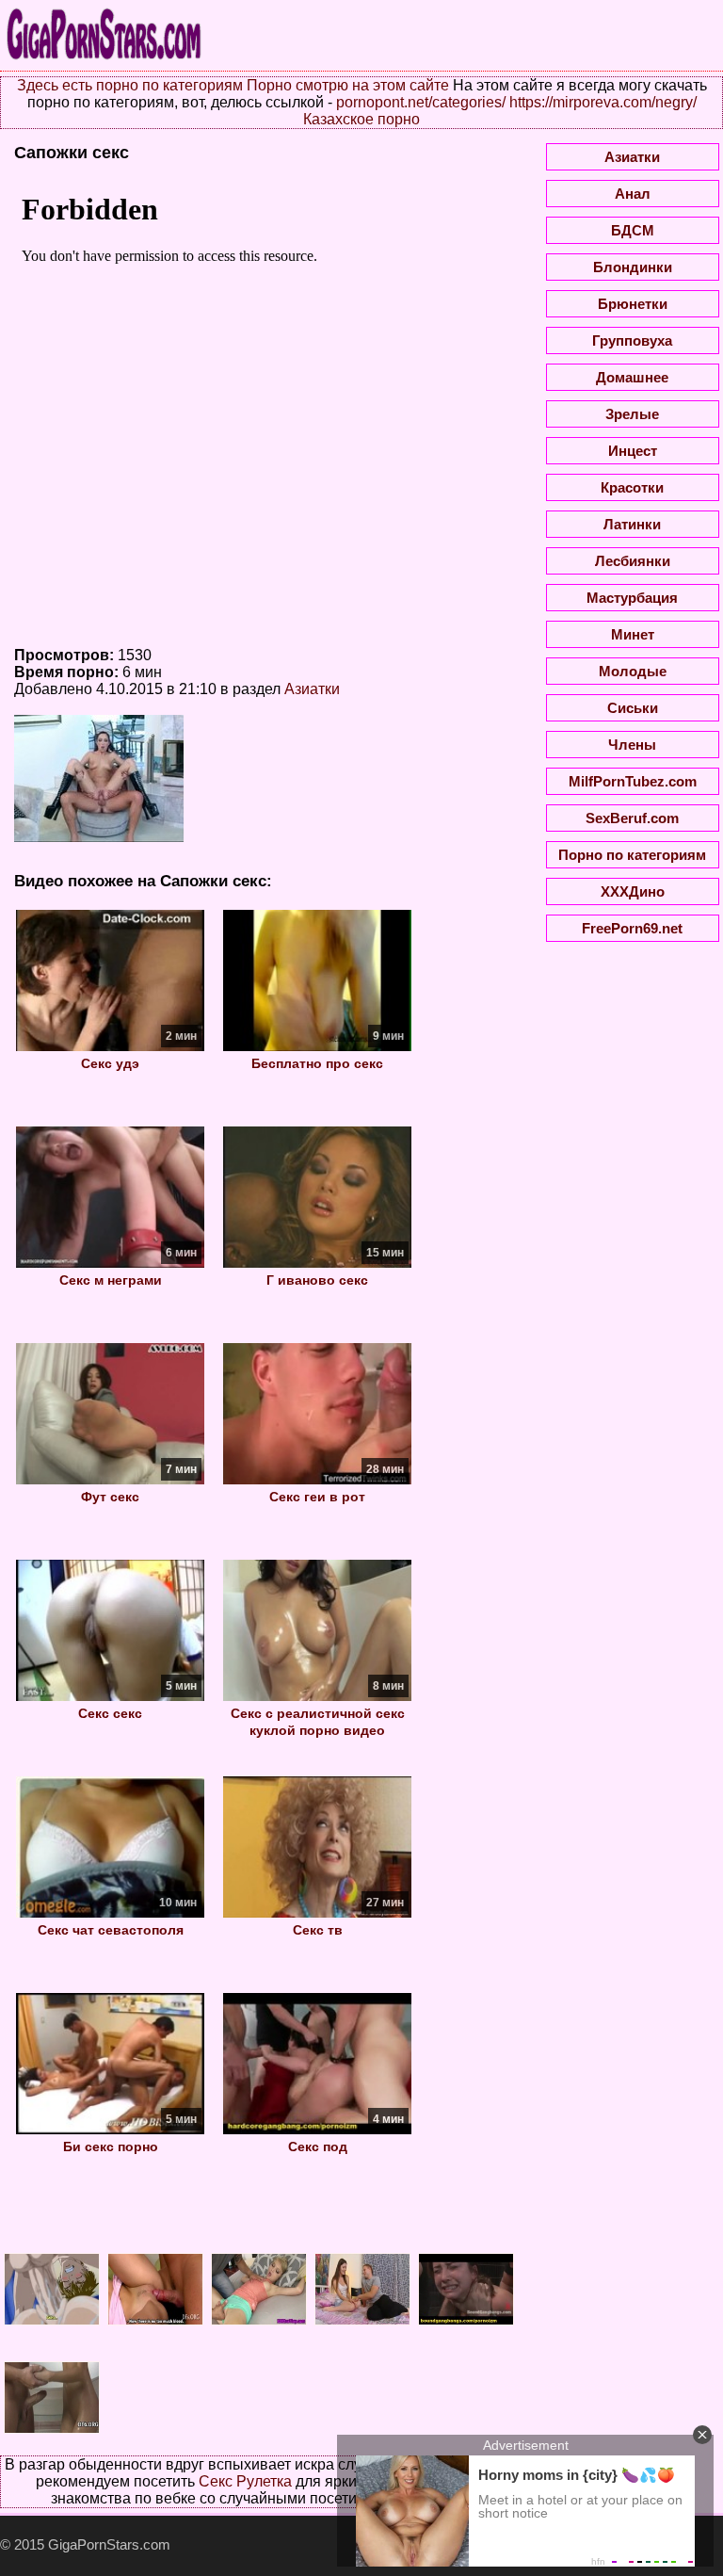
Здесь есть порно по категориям (130, 85)
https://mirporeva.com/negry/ (603, 102)
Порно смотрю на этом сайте (348, 85)
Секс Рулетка (245, 2481)
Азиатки (312, 689)
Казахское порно (361, 119)
